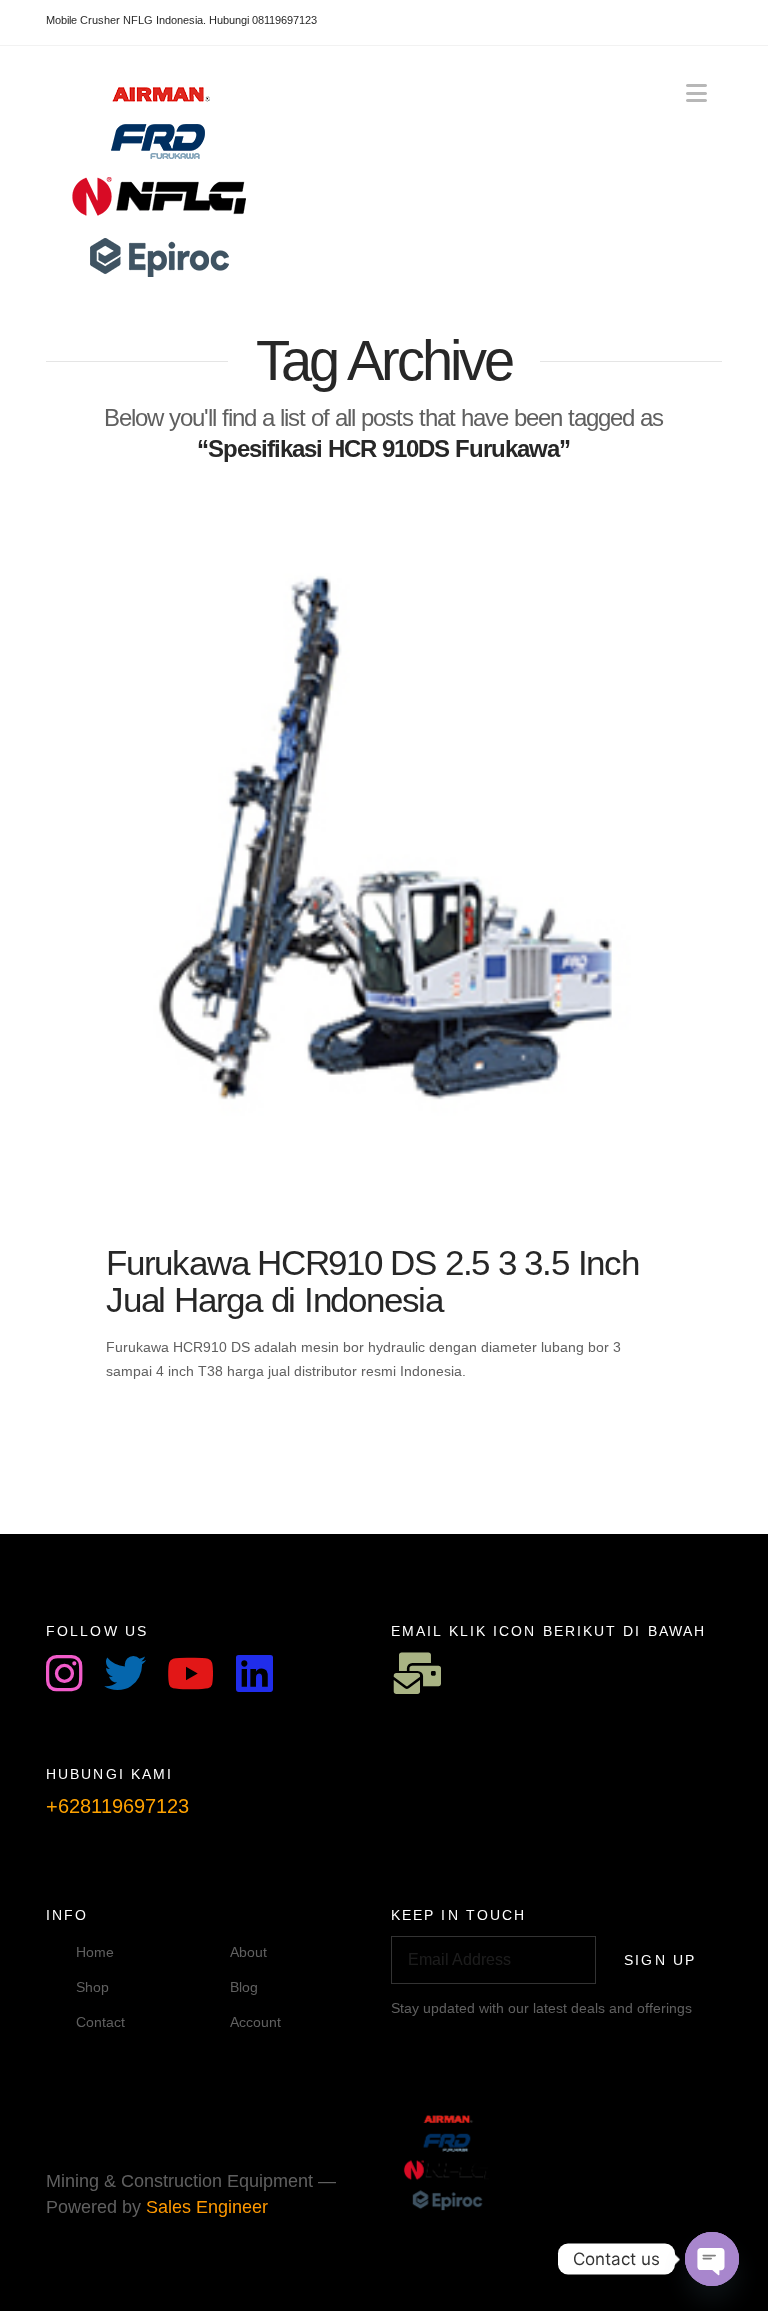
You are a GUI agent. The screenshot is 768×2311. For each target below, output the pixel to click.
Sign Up (660, 1960)
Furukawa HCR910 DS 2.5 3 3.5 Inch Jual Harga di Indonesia (372, 1281)
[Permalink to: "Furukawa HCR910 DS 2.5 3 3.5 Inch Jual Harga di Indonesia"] (384, 847)
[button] (696, 93)
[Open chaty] (712, 2259)
